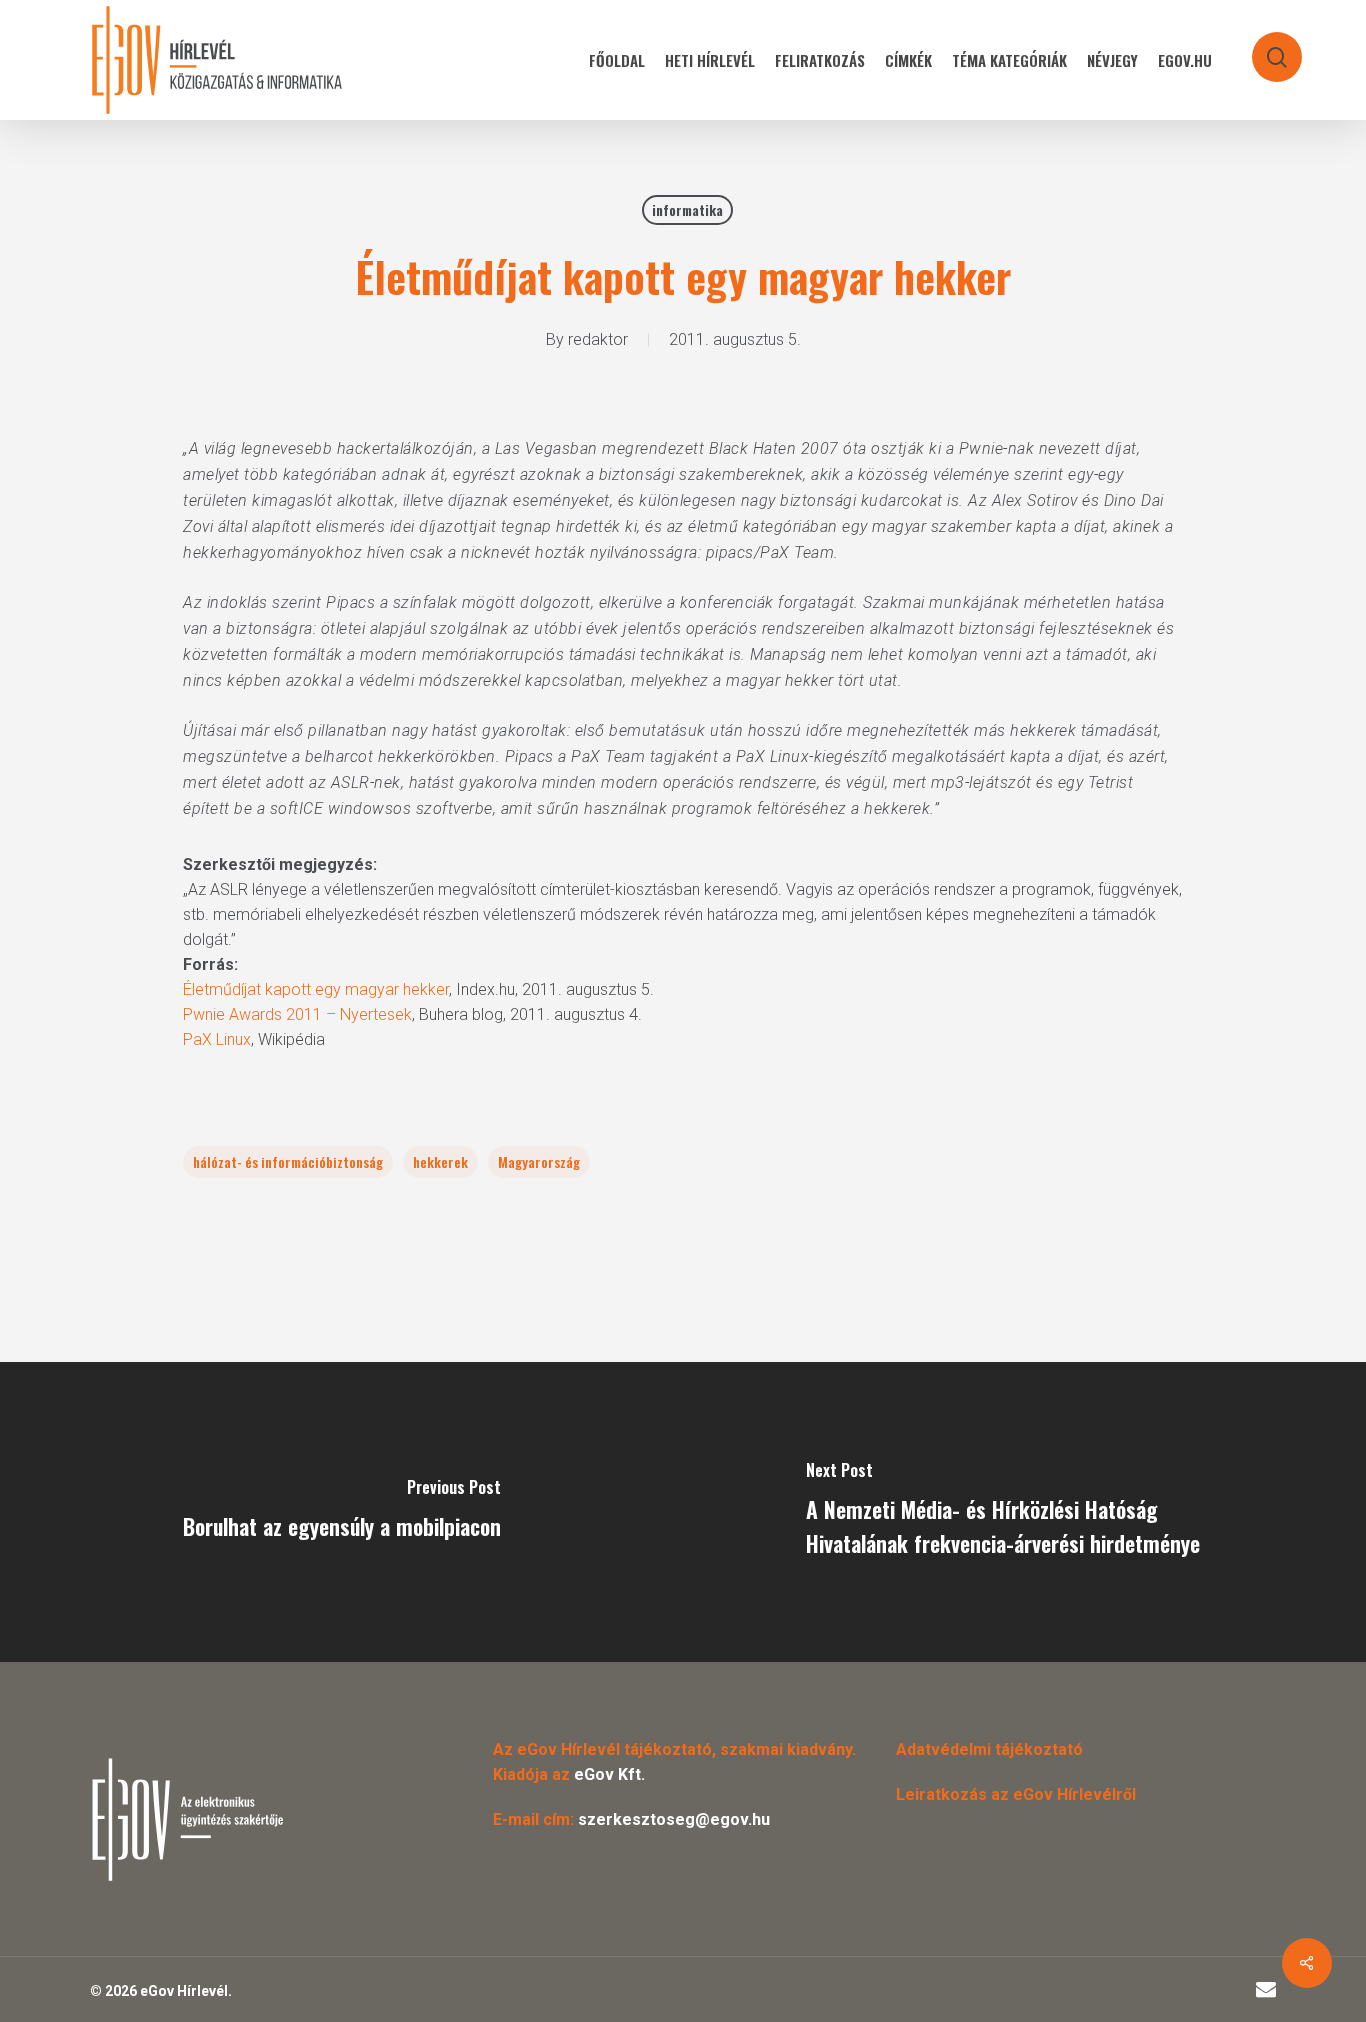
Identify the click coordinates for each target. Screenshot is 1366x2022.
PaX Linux (217, 1039)
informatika (687, 209)
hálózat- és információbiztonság (288, 1161)
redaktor (598, 339)
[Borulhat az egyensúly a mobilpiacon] (341, 1512)
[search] (1264, 47)
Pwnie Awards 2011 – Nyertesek (297, 1014)
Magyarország (539, 1161)
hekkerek (440, 1161)
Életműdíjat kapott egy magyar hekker (316, 989)
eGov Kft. (609, 1774)
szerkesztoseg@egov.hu (674, 1819)
